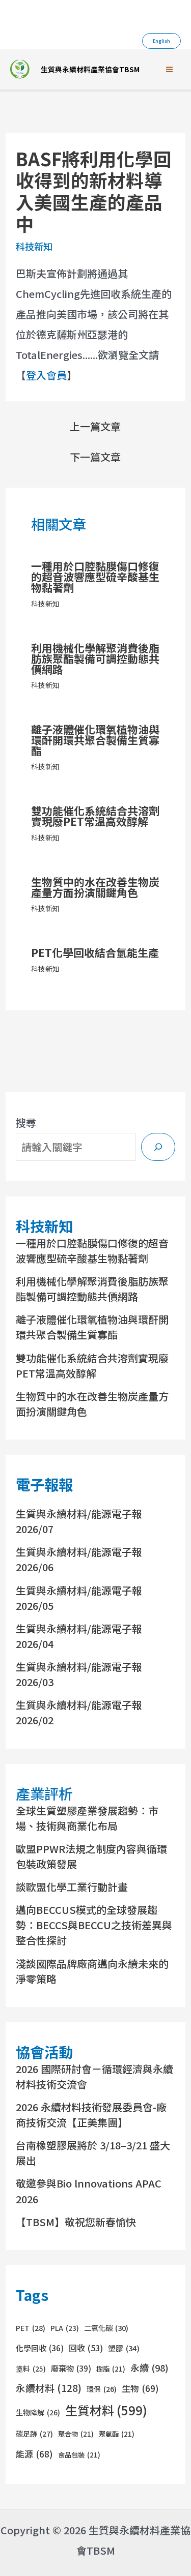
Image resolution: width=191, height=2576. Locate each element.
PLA (65, 2328)
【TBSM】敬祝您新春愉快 (76, 2222)
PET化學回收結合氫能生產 (95, 952)
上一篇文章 (95, 427)
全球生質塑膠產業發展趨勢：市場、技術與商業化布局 (87, 1818)
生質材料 (106, 2410)
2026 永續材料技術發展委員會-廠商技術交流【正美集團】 (91, 2115)
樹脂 (111, 2369)
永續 (149, 2368)
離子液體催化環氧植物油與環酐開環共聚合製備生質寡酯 (95, 740)
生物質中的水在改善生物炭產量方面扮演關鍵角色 (95, 887)
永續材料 (49, 2388)
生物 (140, 2388)
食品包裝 (79, 2455)
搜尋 (26, 1122)
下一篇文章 (95, 457)
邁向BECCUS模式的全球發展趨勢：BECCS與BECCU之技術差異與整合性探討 (94, 1925)
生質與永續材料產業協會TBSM (90, 69)
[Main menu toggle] (169, 69)
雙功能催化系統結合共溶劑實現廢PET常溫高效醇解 (95, 816)
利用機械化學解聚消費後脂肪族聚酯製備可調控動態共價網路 (95, 658)
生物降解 (38, 2412)
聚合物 (76, 2434)
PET (31, 2328)
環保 (102, 2389)
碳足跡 (34, 2434)
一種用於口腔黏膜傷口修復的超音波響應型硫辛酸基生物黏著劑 (95, 577)
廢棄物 (71, 2368)
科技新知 (34, 246)
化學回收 (40, 2348)
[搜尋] (158, 1147)
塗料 (31, 2369)
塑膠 (124, 2348)
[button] (161, 41)
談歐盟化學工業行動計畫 (72, 1887)
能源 (34, 2454)
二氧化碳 (106, 2328)
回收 (86, 2348)
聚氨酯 (117, 2434)
